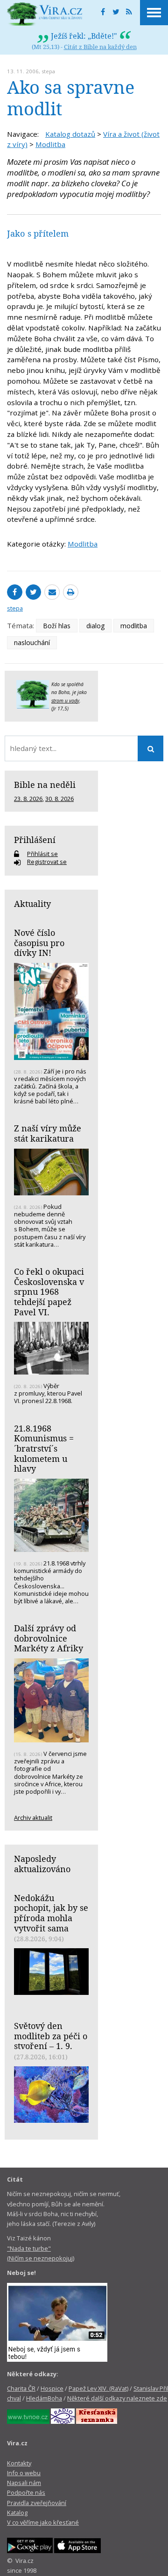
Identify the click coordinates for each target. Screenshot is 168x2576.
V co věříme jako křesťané (43, 2522)
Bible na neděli (45, 785)
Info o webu (24, 2473)
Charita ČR (21, 2388)
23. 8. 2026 (28, 799)
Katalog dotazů (70, 134)
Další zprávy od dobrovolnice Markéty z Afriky (49, 1638)
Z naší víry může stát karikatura (48, 1133)
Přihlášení (35, 840)
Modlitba (50, 144)
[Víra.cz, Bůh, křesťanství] (45, 14)
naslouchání (32, 642)
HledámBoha (44, 2398)
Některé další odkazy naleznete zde (117, 2398)
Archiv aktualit (33, 1818)
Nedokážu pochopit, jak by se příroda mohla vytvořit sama (51, 1913)
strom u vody (65, 701)
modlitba (134, 626)
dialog (95, 626)
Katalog (17, 2513)
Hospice (52, 2388)
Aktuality (32, 904)
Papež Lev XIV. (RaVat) (98, 2388)
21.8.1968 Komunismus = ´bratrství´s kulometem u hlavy (44, 1449)
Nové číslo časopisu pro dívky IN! (39, 943)
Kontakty (19, 2463)
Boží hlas (57, 626)
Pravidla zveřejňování (37, 2503)
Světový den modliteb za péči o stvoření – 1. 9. (51, 2036)
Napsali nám (24, 2483)
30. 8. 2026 (59, 799)
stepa (48, 71)
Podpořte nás (26, 2492)
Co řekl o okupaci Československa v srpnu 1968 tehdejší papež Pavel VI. (49, 1292)
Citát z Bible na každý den (100, 47)
